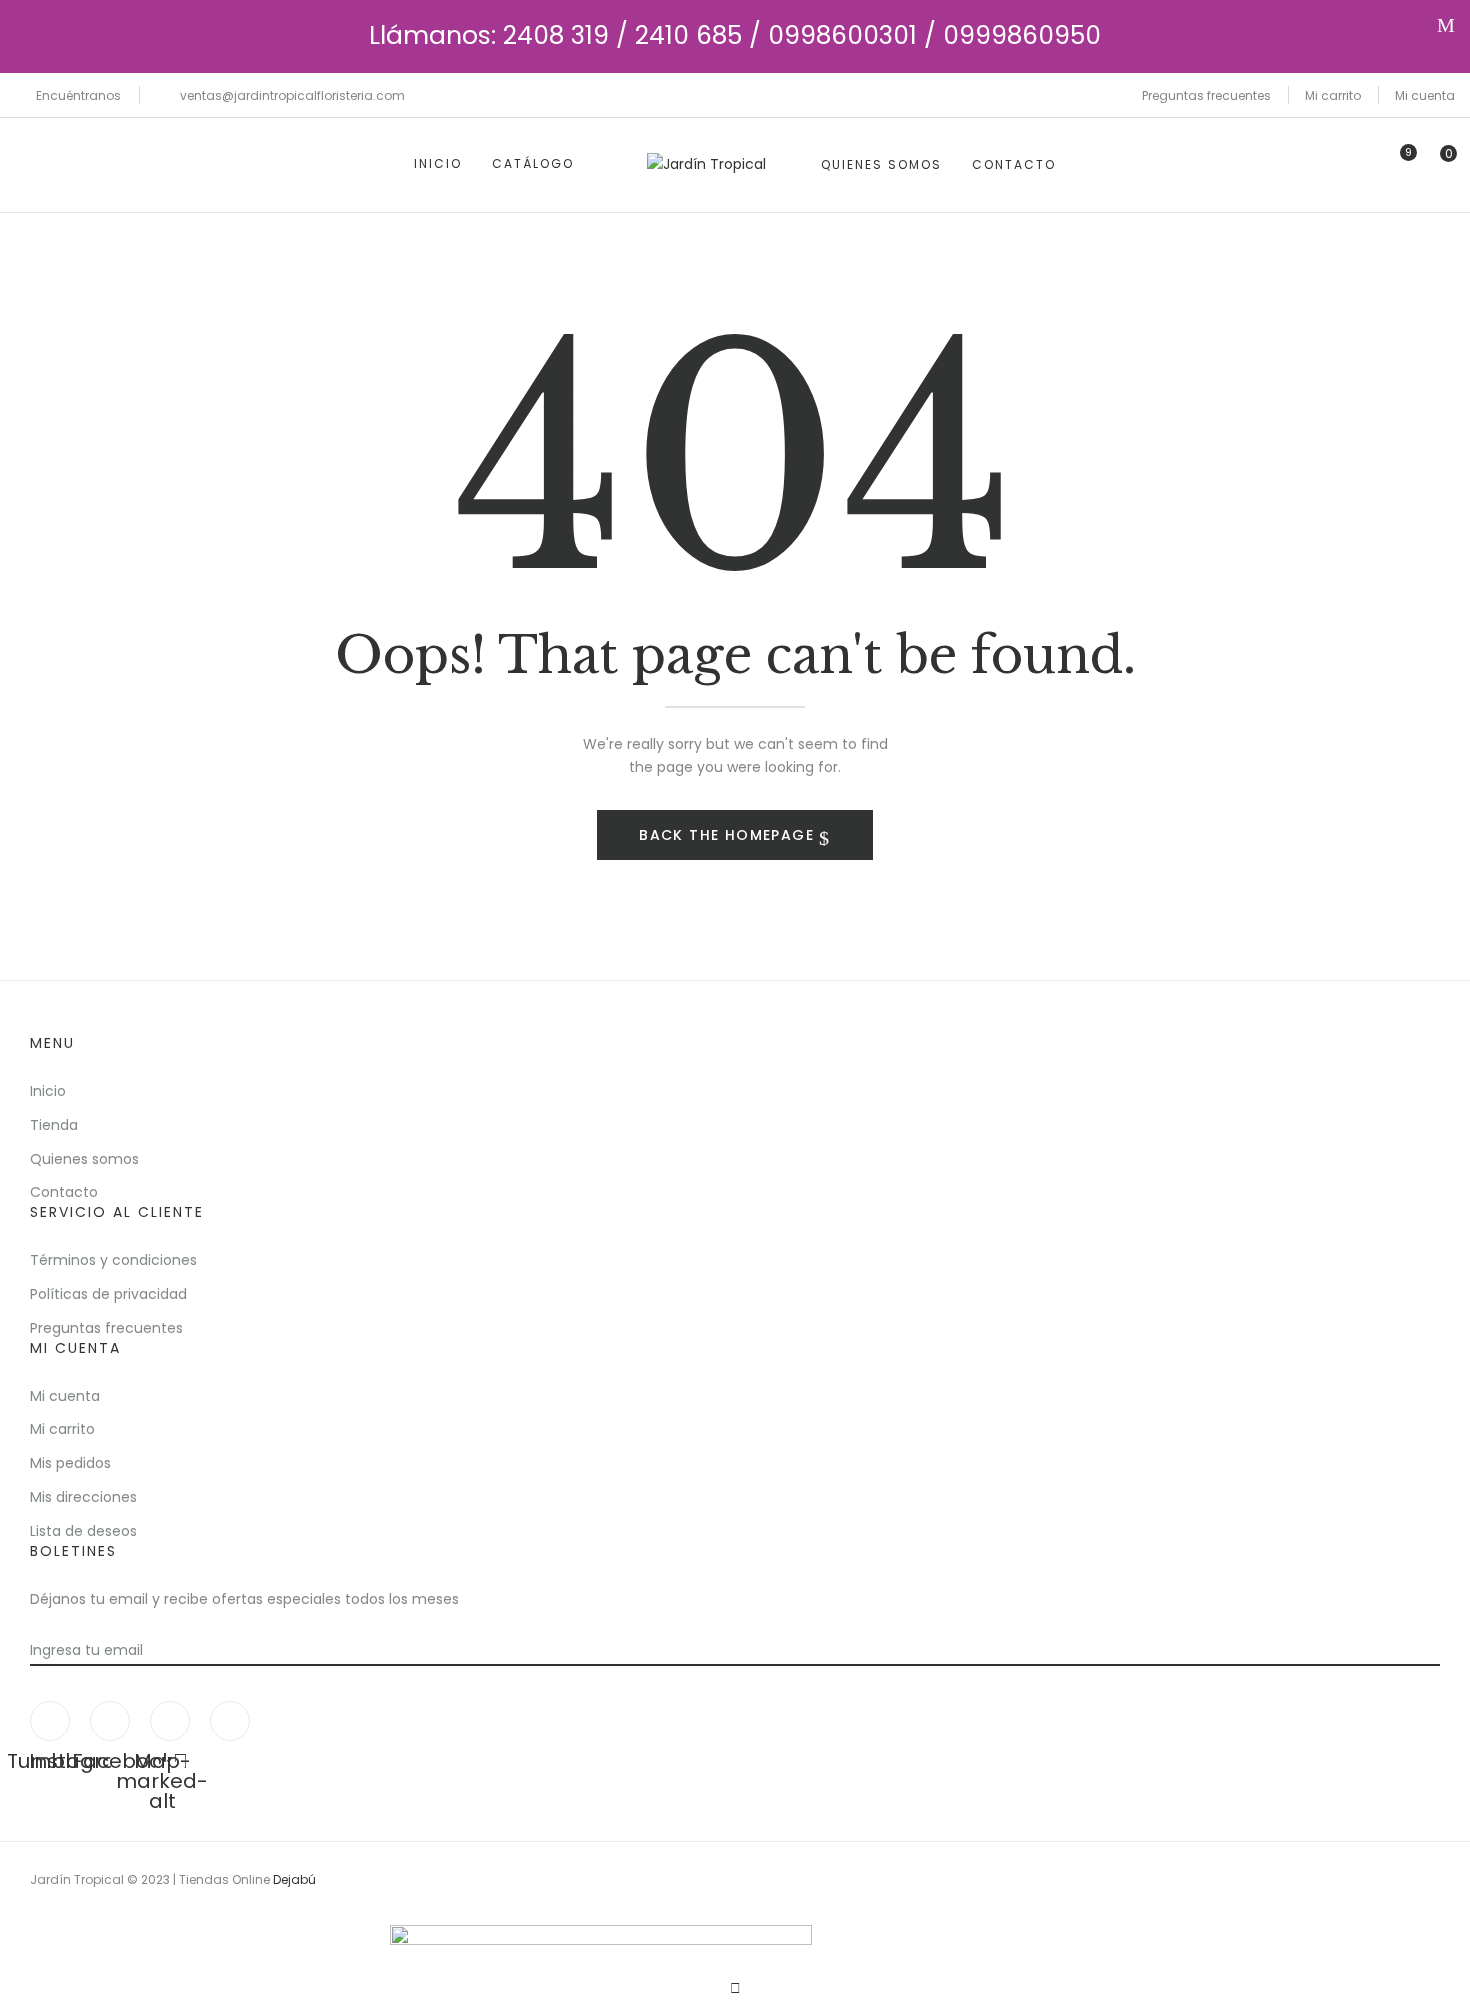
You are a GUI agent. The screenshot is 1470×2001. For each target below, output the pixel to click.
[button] (1439, 164)
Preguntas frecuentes (1206, 95)
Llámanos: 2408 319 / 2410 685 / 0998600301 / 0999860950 (735, 35)
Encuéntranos (78, 95)
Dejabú (294, 1879)
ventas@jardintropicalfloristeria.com (292, 95)
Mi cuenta (1425, 95)
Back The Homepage (729, 835)
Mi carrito (1333, 95)
